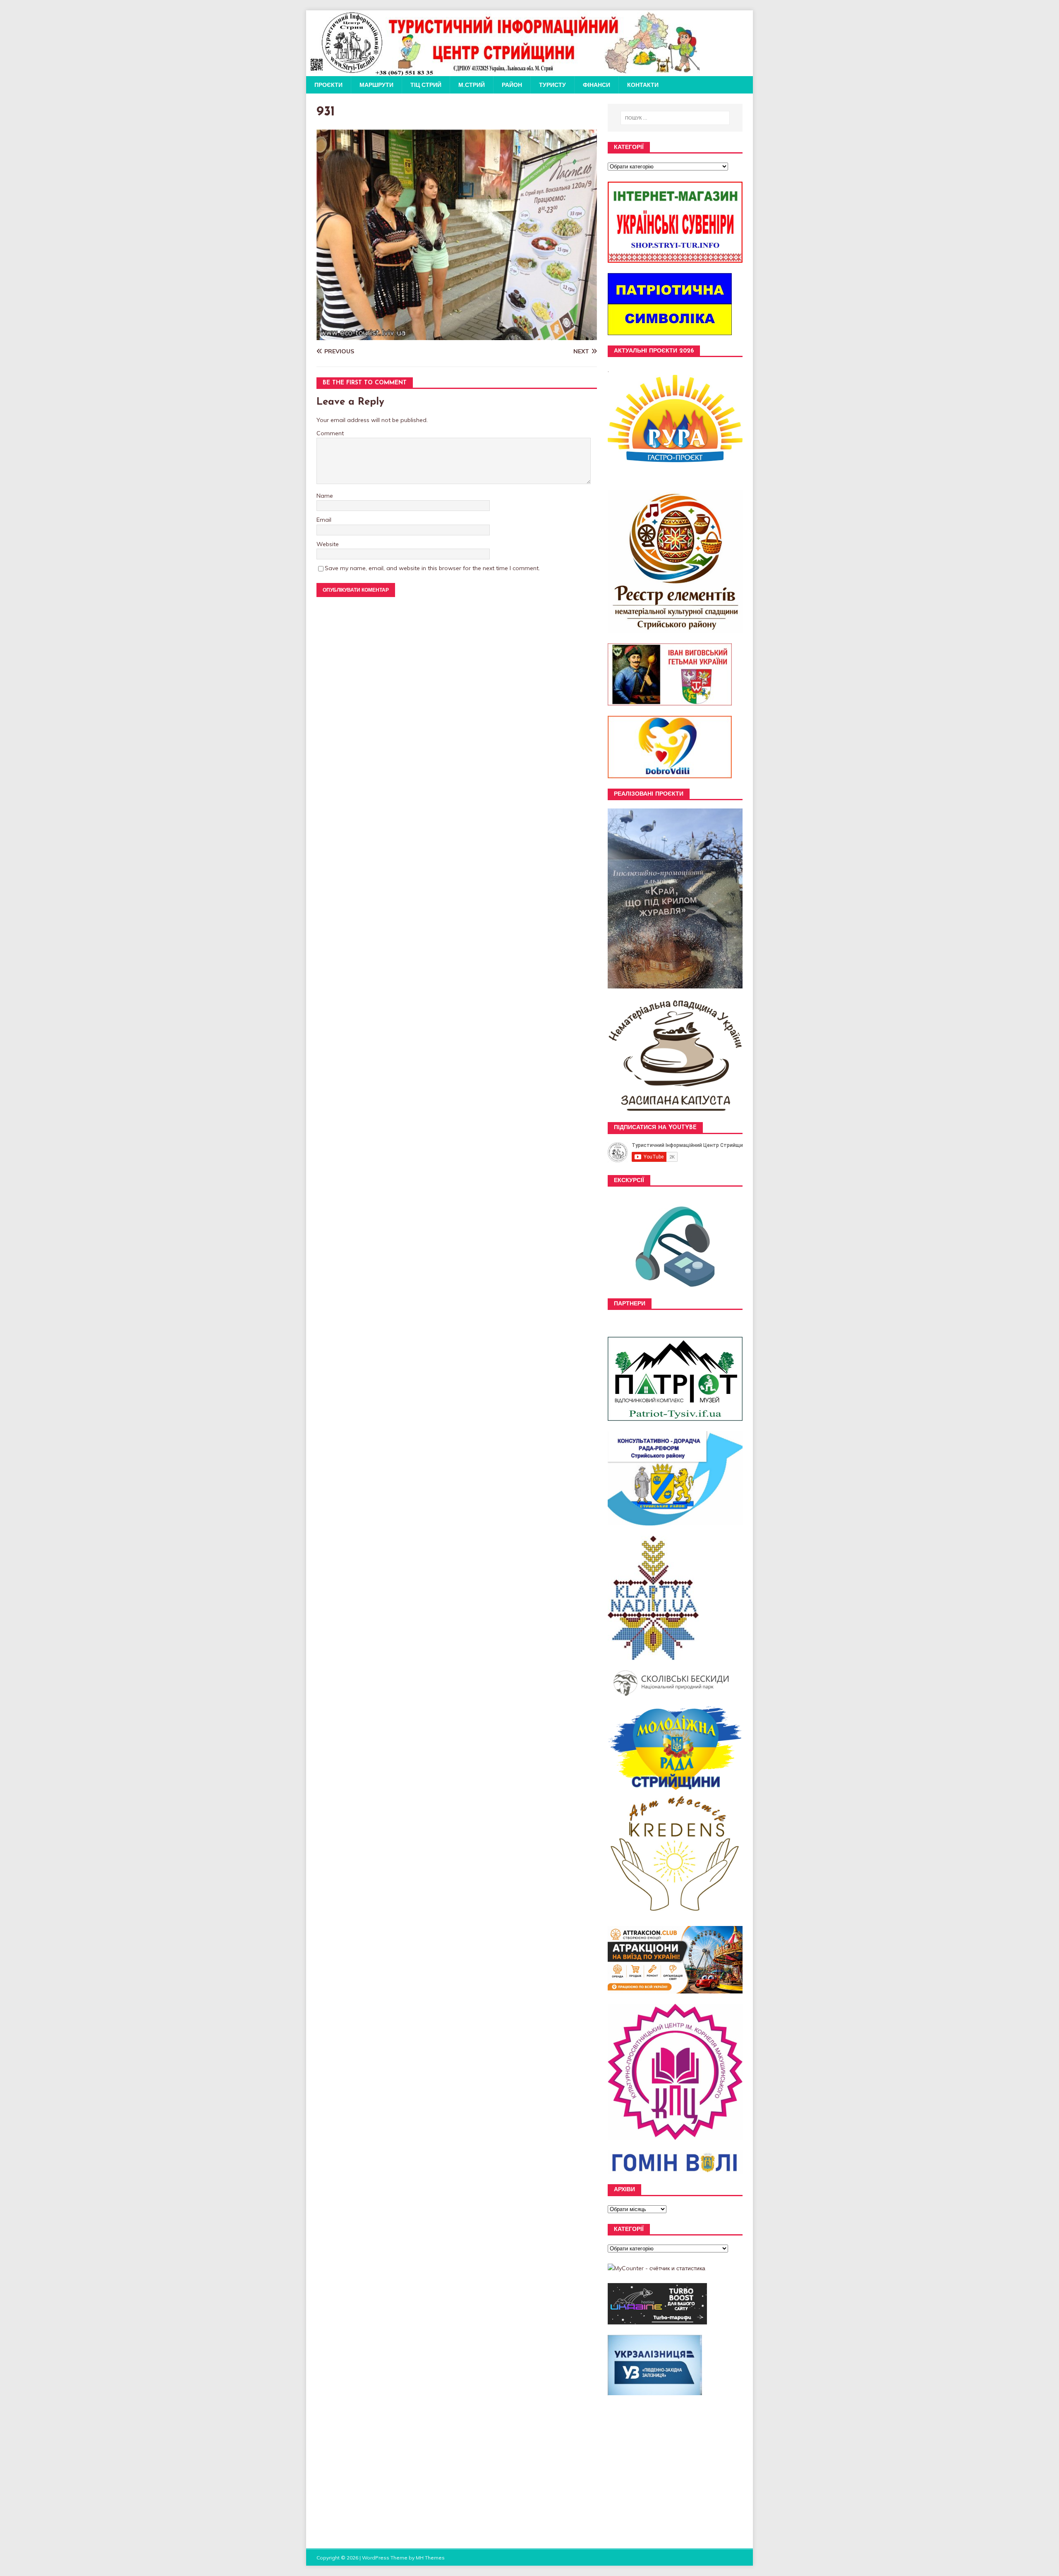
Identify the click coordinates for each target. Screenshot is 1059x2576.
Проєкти (328, 85)
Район (512, 85)
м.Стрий (472, 85)
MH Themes (430, 2558)
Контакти (643, 85)
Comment (330, 433)
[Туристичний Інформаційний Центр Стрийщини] (504, 72)
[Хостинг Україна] (657, 2320)
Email (324, 520)
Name (325, 496)
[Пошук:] (675, 118)
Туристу (552, 85)
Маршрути (376, 85)
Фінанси (597, 85)
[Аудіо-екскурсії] (675, 1294)
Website (328, 544)
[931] (457, 335)
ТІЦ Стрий (426, 85)
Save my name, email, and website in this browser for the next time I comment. (432, 568)
